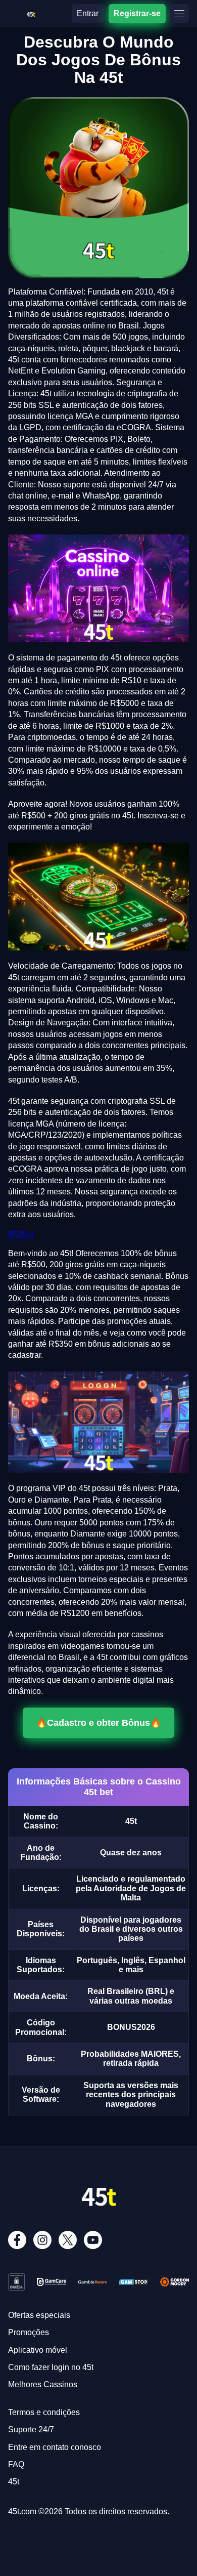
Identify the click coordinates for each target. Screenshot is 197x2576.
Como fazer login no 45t (51, 2367)
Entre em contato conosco (55, 2447)
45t (14, 2482)
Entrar (88, 13)
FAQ (16, 2464)
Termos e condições (44, 2412)
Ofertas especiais (39, 2315)
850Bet (21, 1235)
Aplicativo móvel (38, 2350)
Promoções (29, 2332)
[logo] (31, 12)
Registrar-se (137, 13)
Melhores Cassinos (43, 2384)
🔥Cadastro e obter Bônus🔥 (98, 1722)
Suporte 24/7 (31, 2429)
